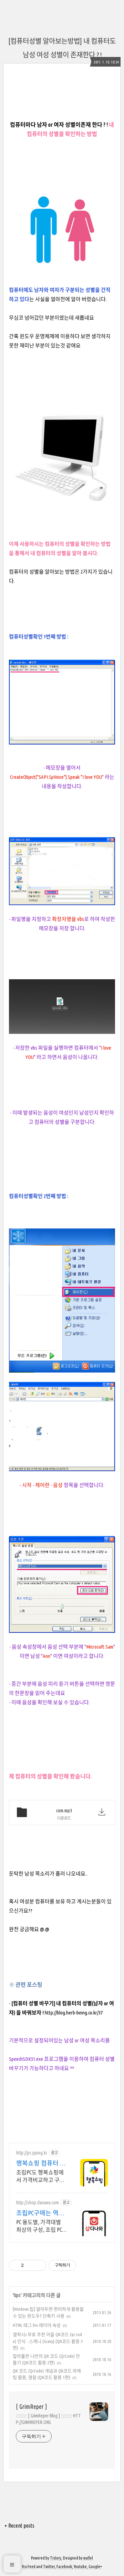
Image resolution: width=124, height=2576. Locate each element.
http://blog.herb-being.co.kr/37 (74, 2013)
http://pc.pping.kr (32, 2153)
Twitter (49, 2567)
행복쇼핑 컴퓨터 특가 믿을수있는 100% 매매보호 (41, 2163)
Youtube (80, 2567)
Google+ (95, 2567)
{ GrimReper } (31, 2406)
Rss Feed (29, 2567)
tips (17, 2295)
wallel (88, 2558)
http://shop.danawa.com (38, 2203)
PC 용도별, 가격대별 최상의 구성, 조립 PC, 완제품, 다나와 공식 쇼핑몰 (40, 2226)
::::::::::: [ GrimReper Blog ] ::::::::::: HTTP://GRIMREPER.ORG (48, 2419)
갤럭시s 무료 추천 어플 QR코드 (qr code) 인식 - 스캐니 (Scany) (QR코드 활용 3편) (48, 2341)
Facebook (64, 2567)
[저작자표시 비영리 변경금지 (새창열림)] (85, 2265)
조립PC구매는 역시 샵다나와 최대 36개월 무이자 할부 (41, 2213)
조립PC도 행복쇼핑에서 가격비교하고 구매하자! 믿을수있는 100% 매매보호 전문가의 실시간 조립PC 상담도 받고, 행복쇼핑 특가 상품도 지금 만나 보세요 (41, 2176)
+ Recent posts (19, 2526)
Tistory (56, 2558)
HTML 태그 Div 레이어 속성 (37, 2325)
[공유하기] (30, 2265)
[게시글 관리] (39, 2265)
